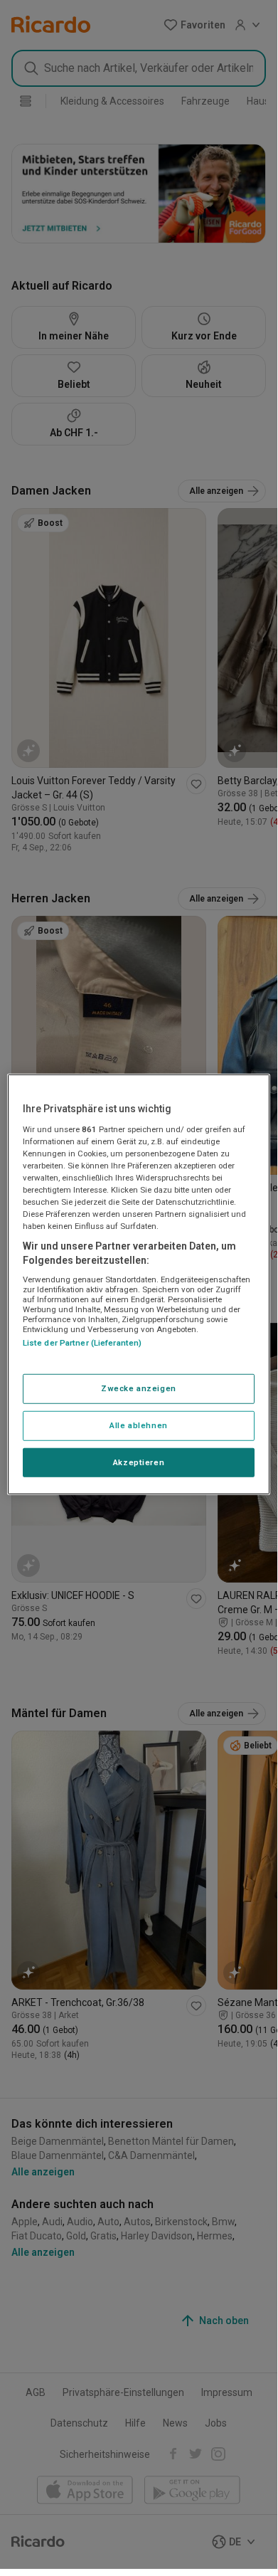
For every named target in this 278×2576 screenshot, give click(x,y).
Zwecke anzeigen (139, 1388)
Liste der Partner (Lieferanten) (82, 1343)
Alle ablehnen (138, 1425)
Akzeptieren (139, 1462)
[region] (139, 1284)
